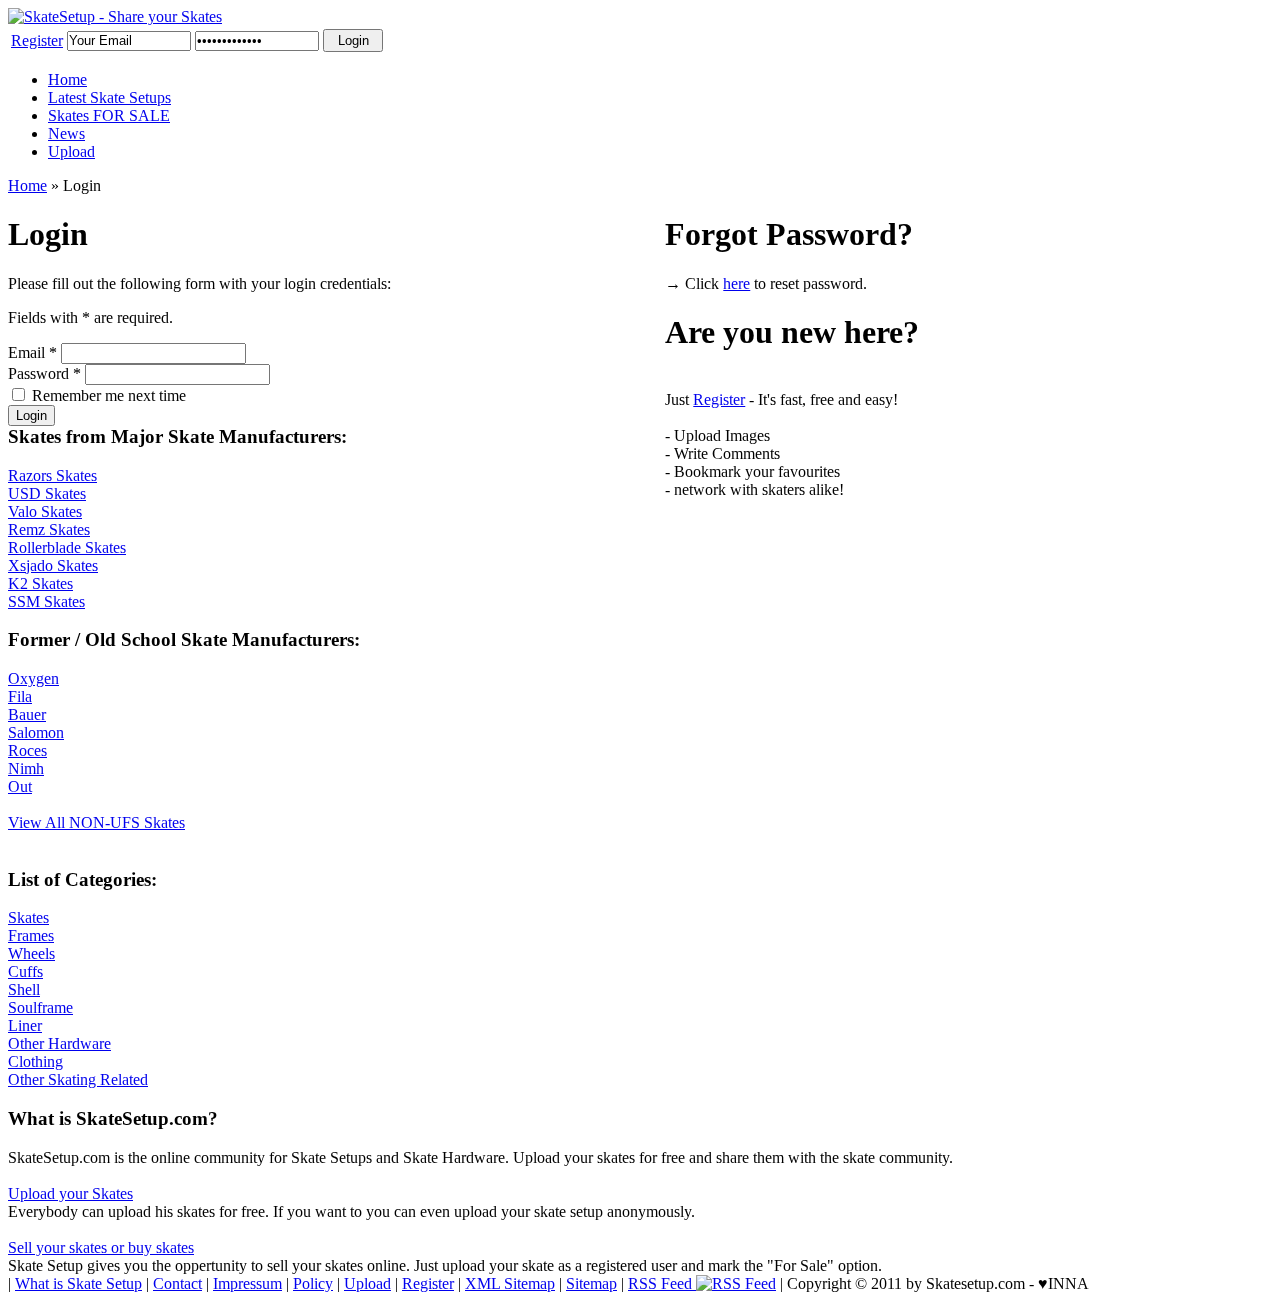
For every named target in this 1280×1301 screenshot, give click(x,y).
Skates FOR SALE (109, 115)
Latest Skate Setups (109, 97)
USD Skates (47, 493)
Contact (177, 1283)
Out (20, 786)
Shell (24, 989)
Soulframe (40, 1007)
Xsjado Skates (53, 565)
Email (32, 352)
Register (37, 40)
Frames (31, 935)
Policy (313, 1283)
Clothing (35, 1061)
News (66, 133)
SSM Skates (46, 601)
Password (44, 373)
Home (67, 79)
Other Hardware (59, 1043)
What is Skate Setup (78, 1283)
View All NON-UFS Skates (96, 822)
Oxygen (33, 678)
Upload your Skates (70, 1193)
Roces (27, 750)
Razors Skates (52, 475)
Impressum (247, 1283)
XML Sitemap (510, 1283)
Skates (28, 917)
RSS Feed (662, 1283)
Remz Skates (49, 529)
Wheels (31, 953)
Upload (71, 151)
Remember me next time (109, 395)
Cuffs (25, 971)
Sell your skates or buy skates (101, 1247)
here (736, 283)
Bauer (27, 714)
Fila (20, 696)
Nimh (26, 768)
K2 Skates (40, 583)
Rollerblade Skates (67, 547)
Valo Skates (45, 511)
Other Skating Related (78, 1079)
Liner (25, 1025)
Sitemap (591, 1283)
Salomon (36, 732)
